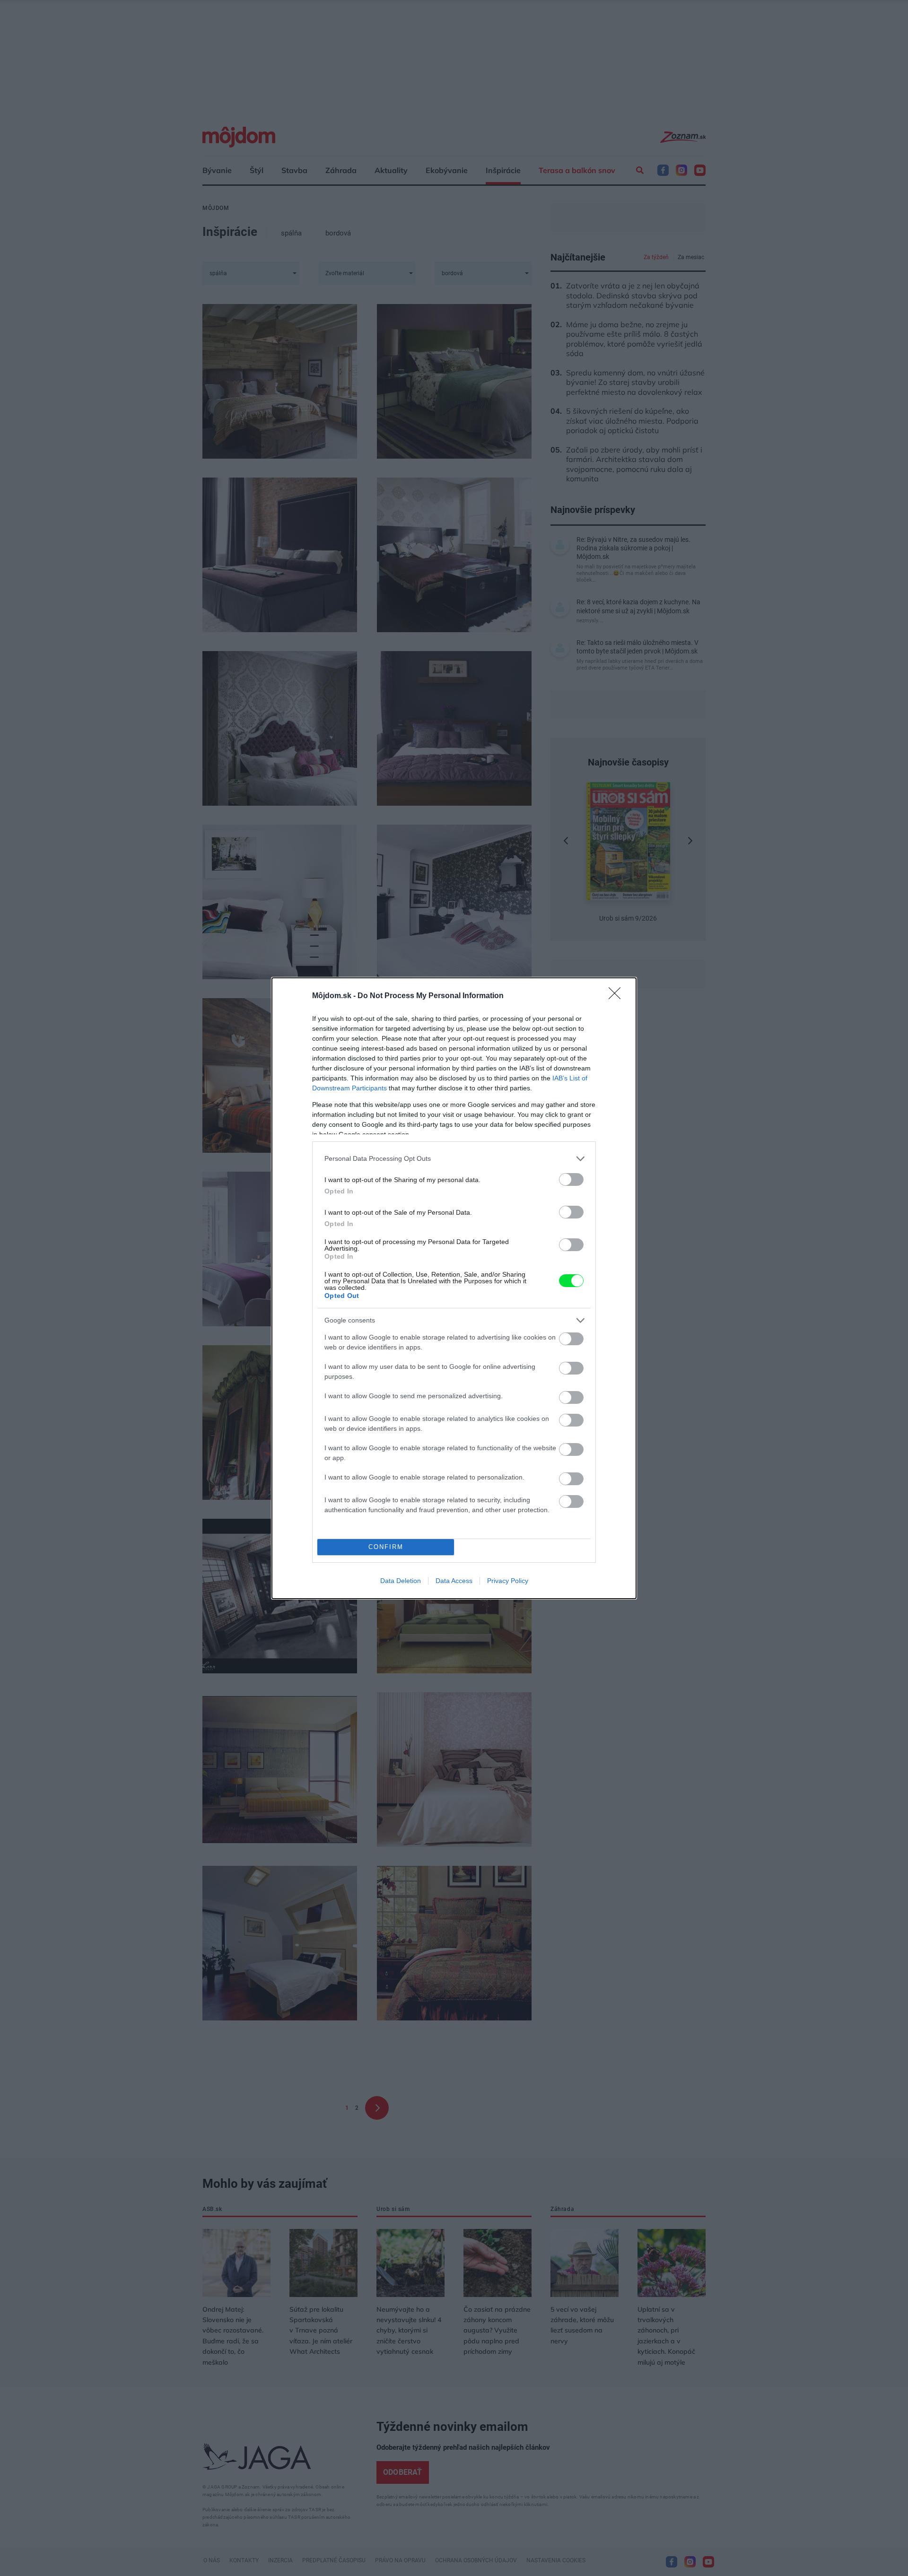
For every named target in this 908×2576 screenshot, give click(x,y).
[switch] (571, 1179)
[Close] (618, 996)
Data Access (454, 1581)
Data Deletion (401, 1581)
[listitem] (454, 1159)
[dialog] (454, 1288)
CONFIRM (386, 1547)
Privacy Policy (508, 1581)
